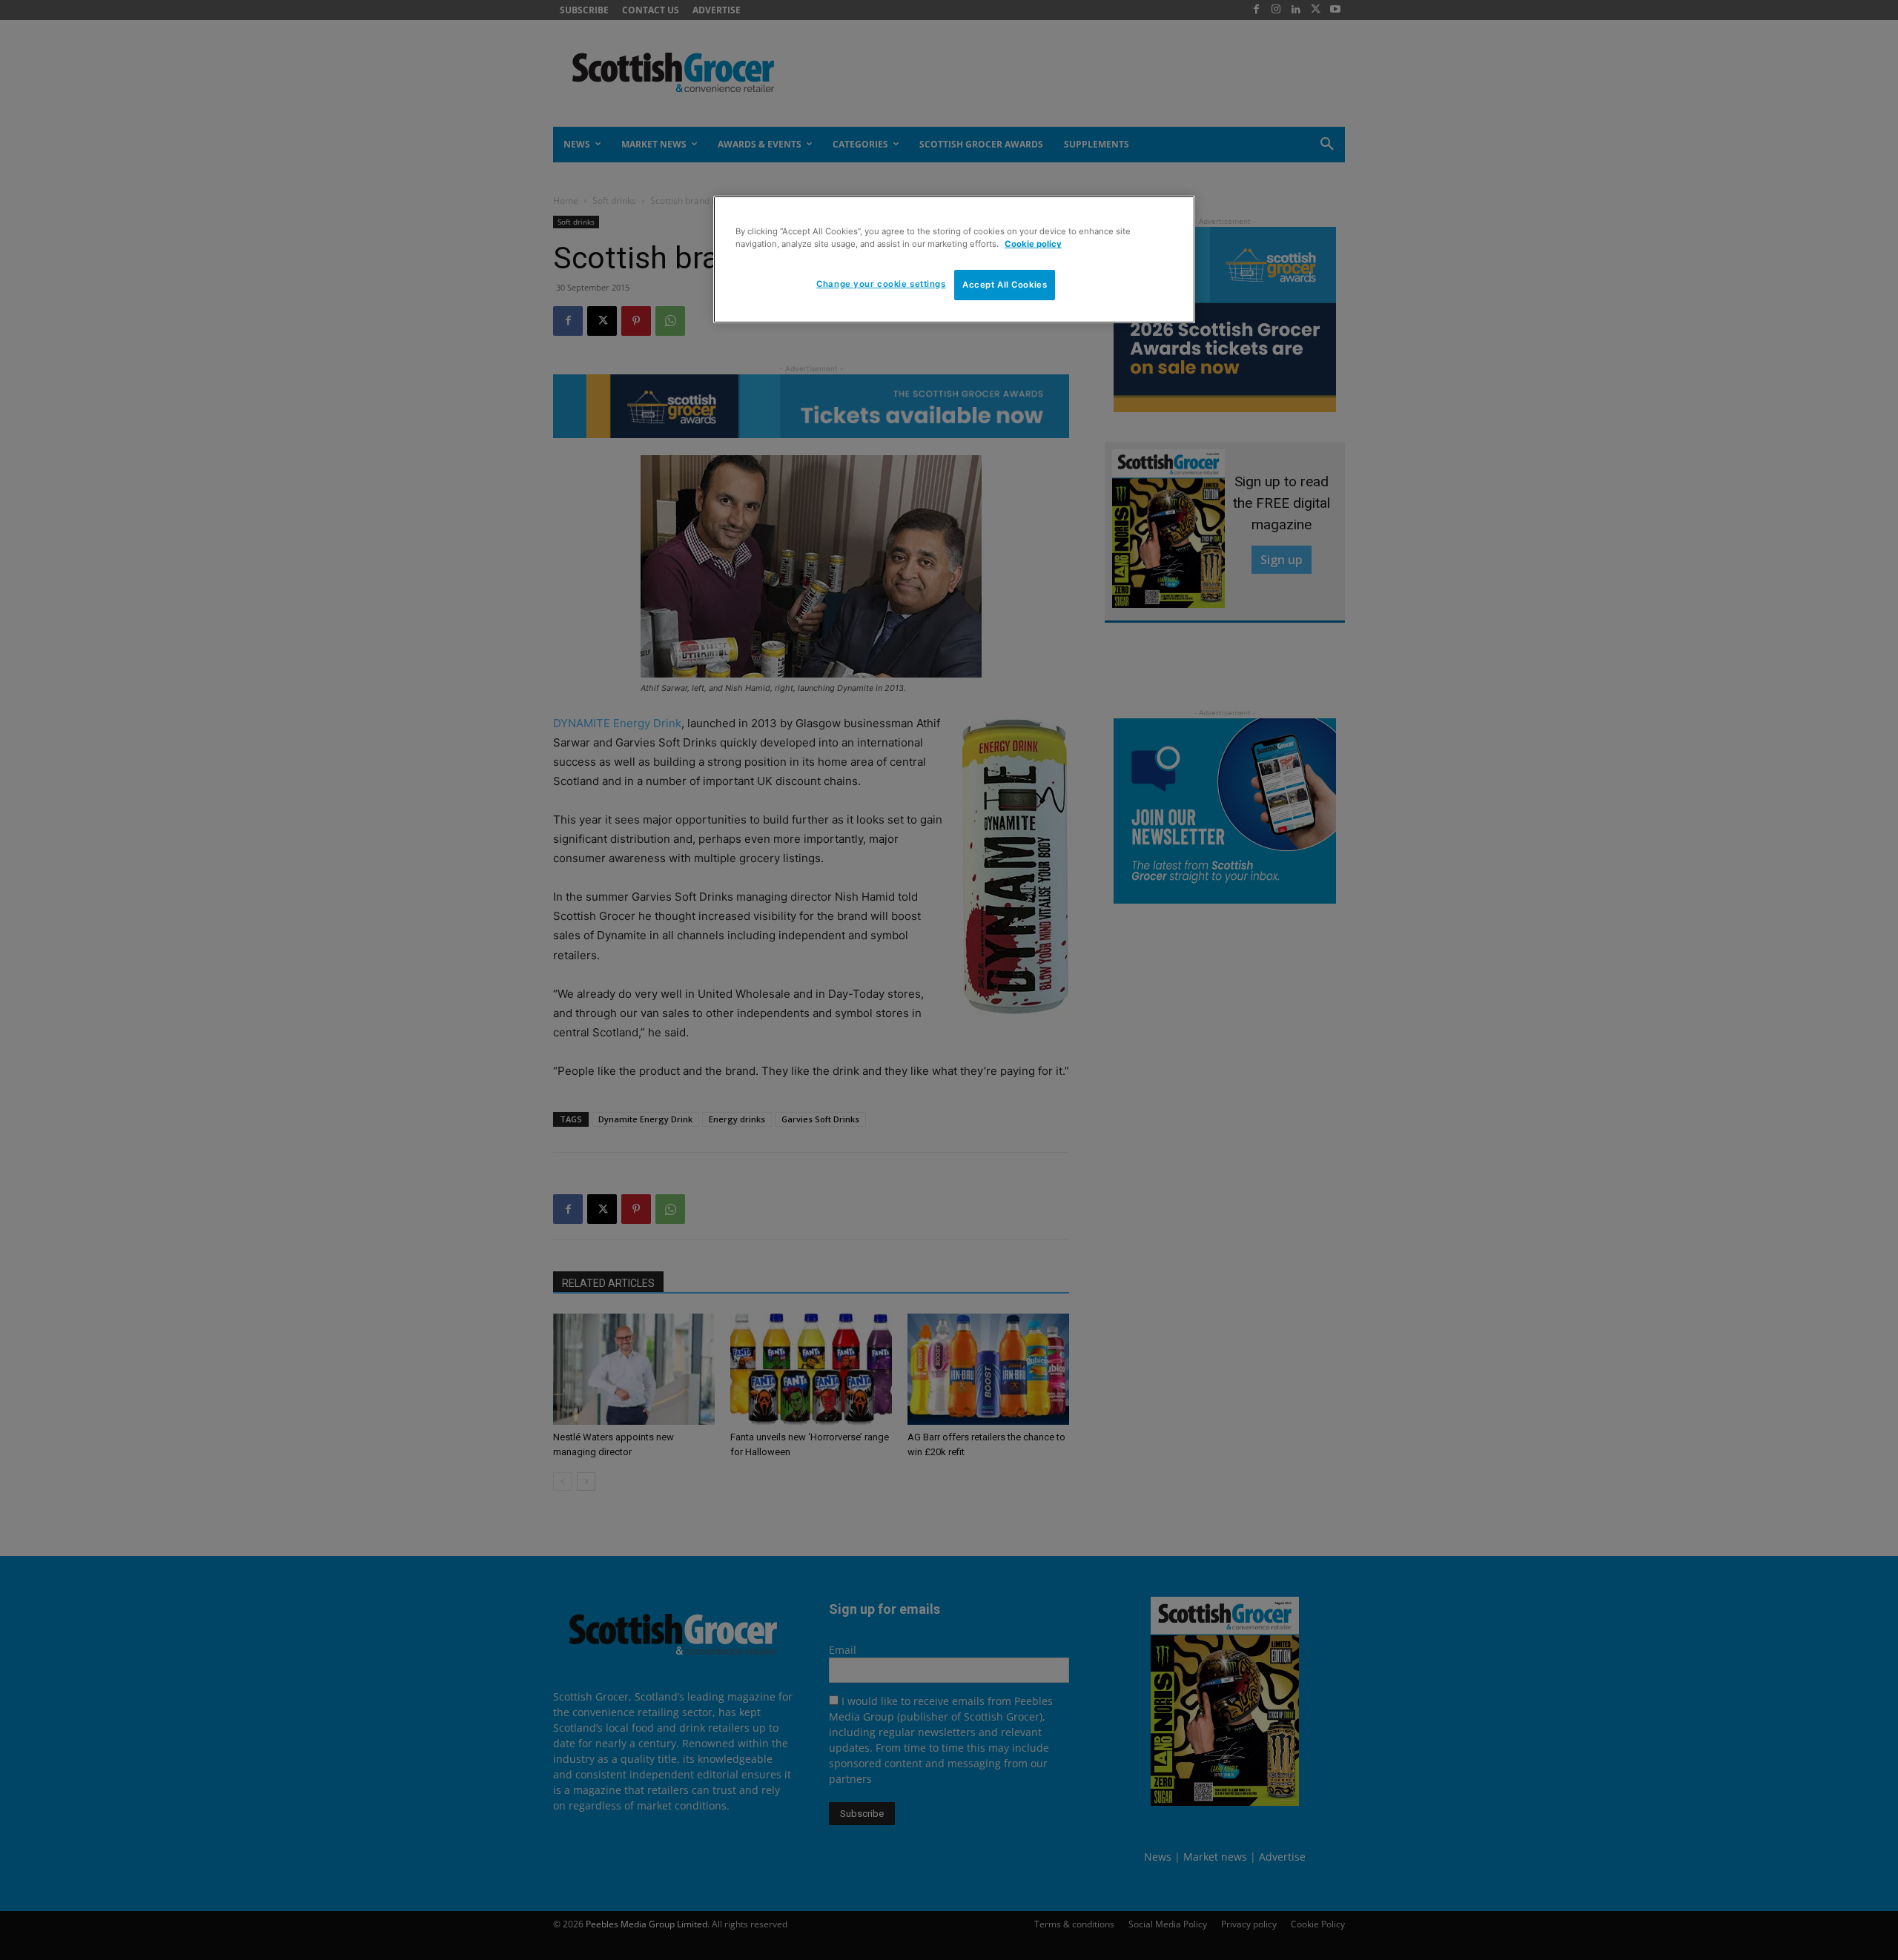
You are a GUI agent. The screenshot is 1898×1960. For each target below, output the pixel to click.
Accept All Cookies (1005, 285)
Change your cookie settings (881, 284)
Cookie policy (1033, 244)
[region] (954, 259)
